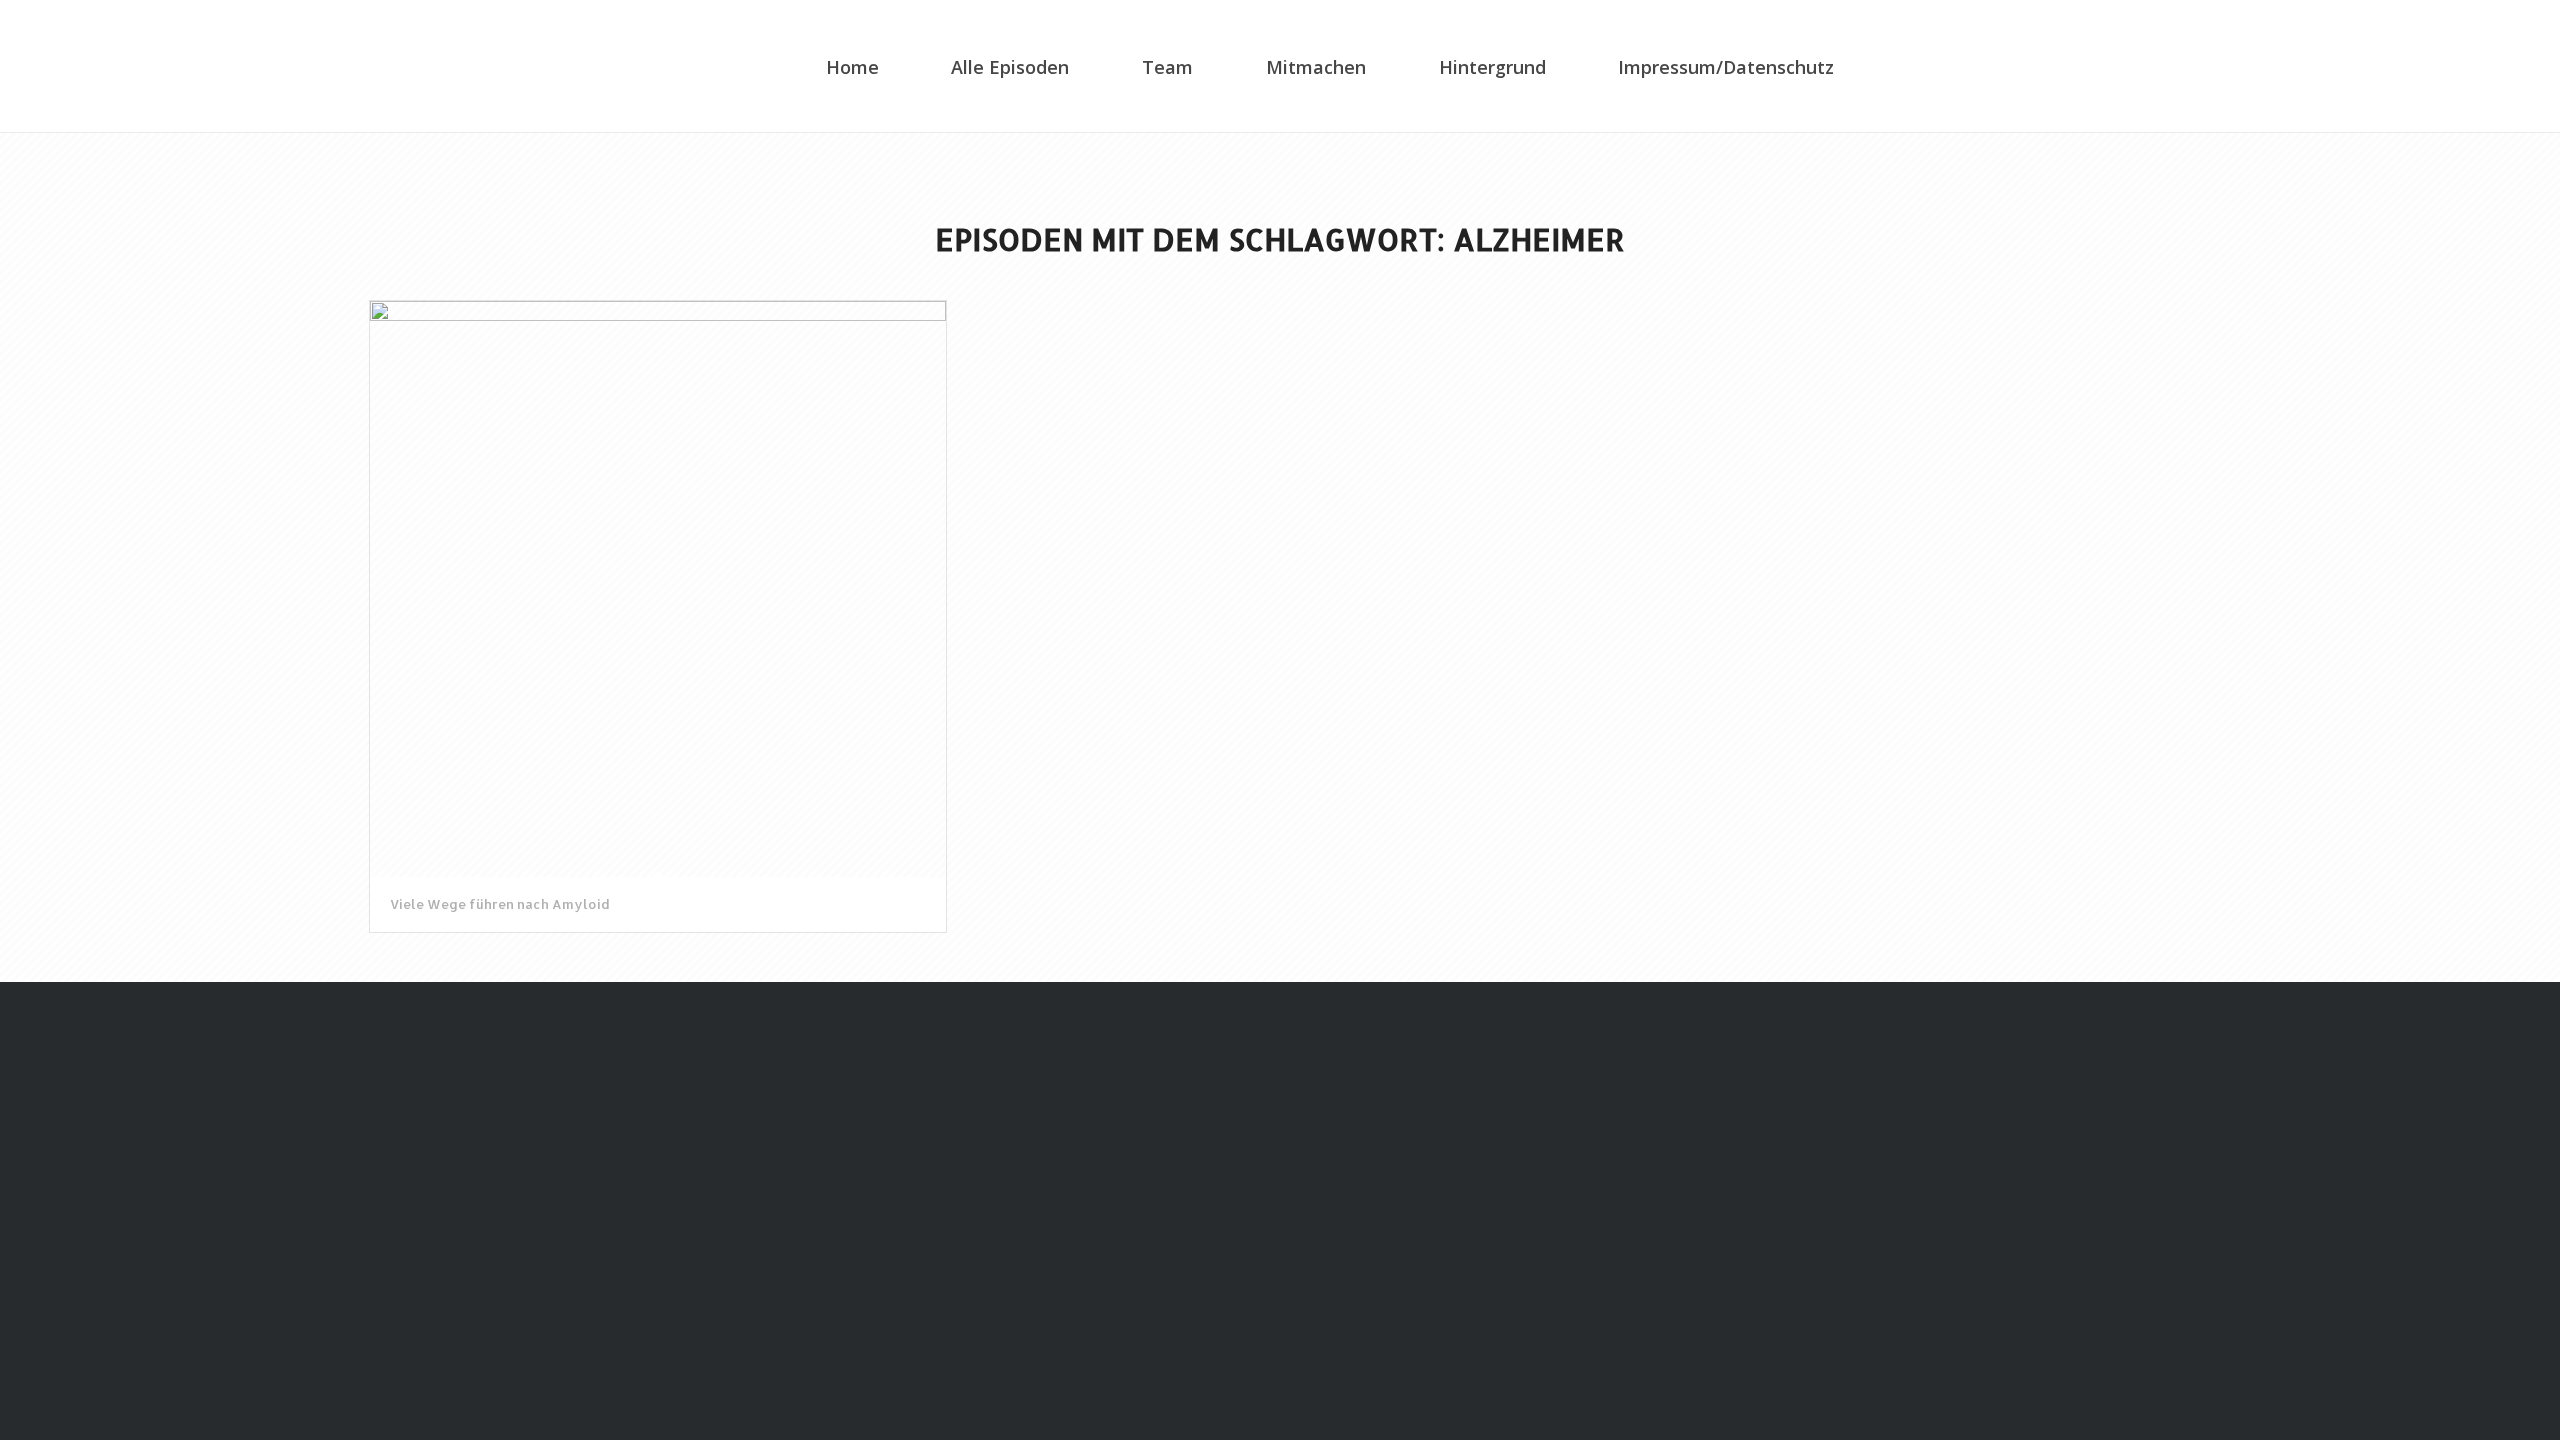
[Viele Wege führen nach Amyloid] (658, 589)
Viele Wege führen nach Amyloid (500, 904)
